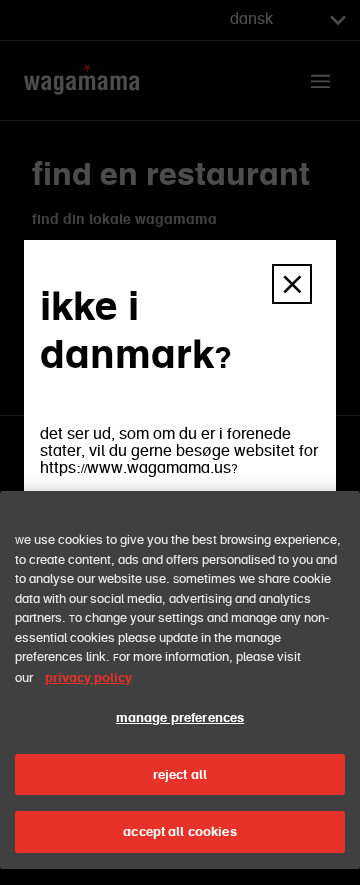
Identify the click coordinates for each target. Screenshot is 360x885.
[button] (292, 284)
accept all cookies (179, 831)
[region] (180, 680)
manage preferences (180, 717)
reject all (180, 774)
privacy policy (88, 677)
